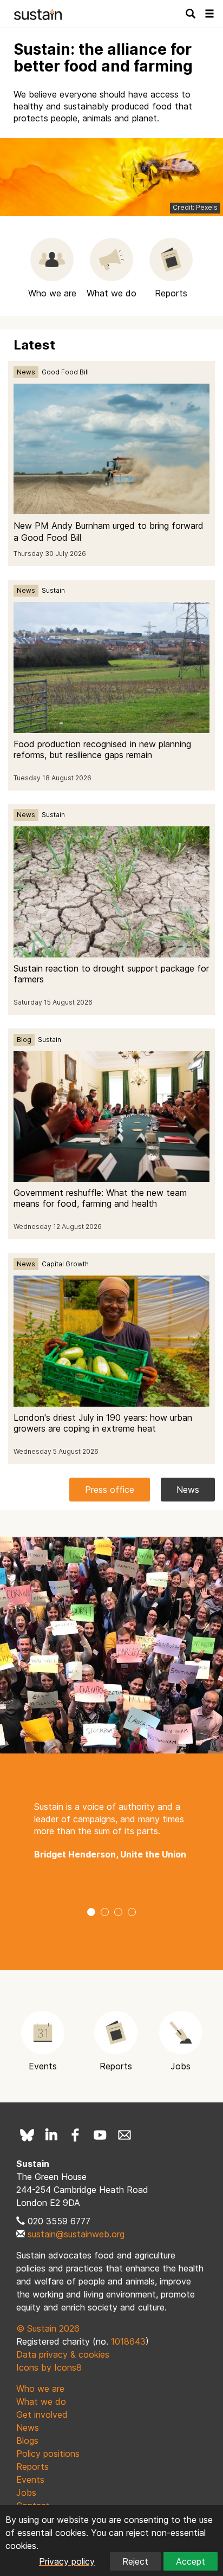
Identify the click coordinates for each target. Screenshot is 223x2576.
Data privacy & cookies (63, 2354)
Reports (32, 2467)
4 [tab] (132, 1913)
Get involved (42, 2415)
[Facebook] (76, 2135)
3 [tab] (118, 1913)
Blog (24, 1040)
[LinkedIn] (51, 2135)
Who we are (40, 2389)
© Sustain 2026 (48, 2328)
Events (30, 2480)
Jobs (26, 2493)
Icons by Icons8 (49, 2367)
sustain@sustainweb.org (76, 2234)
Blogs (27, 2441)
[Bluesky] (27, 2135)
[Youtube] (100, 2135)
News (26, 372)
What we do (41, 2402)
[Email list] (124, 2135)
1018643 (128, 2341)
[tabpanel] (111, 1831)
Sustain (53, 590)
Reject (135, 2561)
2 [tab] (105, 1913)
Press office (110, 1490)
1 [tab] (91, 1913)
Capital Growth (65, 1264)
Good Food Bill (65, 372)
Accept (191, 2561)
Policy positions (48, 2454)
